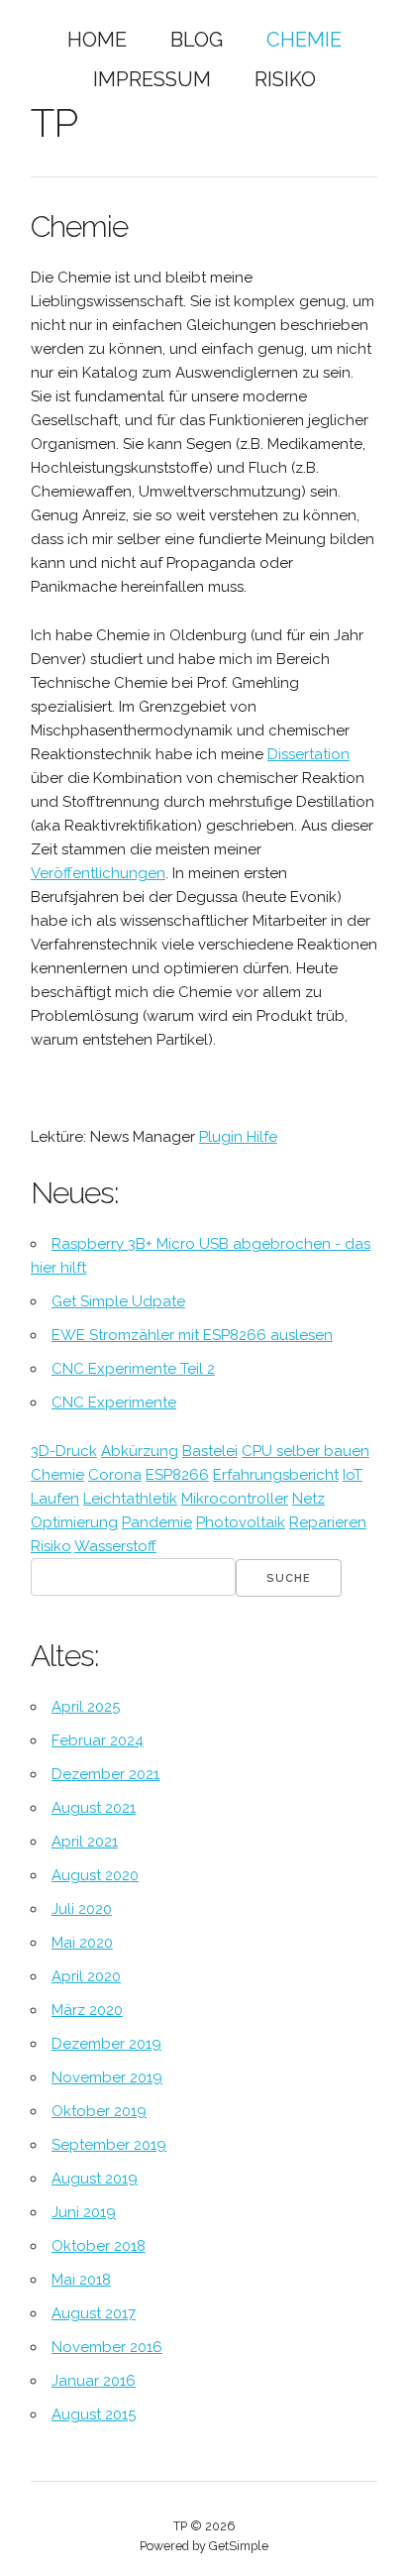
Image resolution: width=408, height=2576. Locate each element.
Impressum (152, 79)
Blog (197, 40)
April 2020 (86, 1976)
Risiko (285, 79)
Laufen (55, 1499)
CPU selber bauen (306, 1451)
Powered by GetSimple (204, 2546)
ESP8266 (177, 1475)
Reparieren (328, 1522)
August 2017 (94, 2313)
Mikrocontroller (235, 1499)
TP (54, 122)
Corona (115, 1475)
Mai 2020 (82, 1943)
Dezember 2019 (106, 2044)
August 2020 (95, 1875)
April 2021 (85, 1842)
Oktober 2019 (99, 2111)
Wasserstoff (115, 1546)
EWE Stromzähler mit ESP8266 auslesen (192, 1335)
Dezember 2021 (105, 1774)
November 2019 (107, 2077)
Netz (308, 1499)
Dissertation (308, 754)
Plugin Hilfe (238, 1137)
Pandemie (157, 1522)
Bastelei (210, 1451)
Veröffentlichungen (98, 873)
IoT (353, 1475)
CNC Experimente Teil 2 (133, 1369)
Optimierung (74, 1522)
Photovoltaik (241, 1522)
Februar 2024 (98, 1740)
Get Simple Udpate (118, 1301)
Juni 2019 (84, 2212)
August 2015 (94, 2414)
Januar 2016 (94, 2381)
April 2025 (86, 1707)
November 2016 (107, 2347)
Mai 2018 (81, 2280)
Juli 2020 (82, 1909)
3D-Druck (64, 1451)
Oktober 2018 (99, 2246)
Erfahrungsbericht (276, 1475)
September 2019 (109, 2145)
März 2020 (87, 2010)
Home (97, 40)
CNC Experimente (114, 1402)
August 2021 (94, 1808)
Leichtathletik (130, 1499)
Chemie (304, 40)
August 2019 (95, 2179)
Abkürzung (140, 1451)
